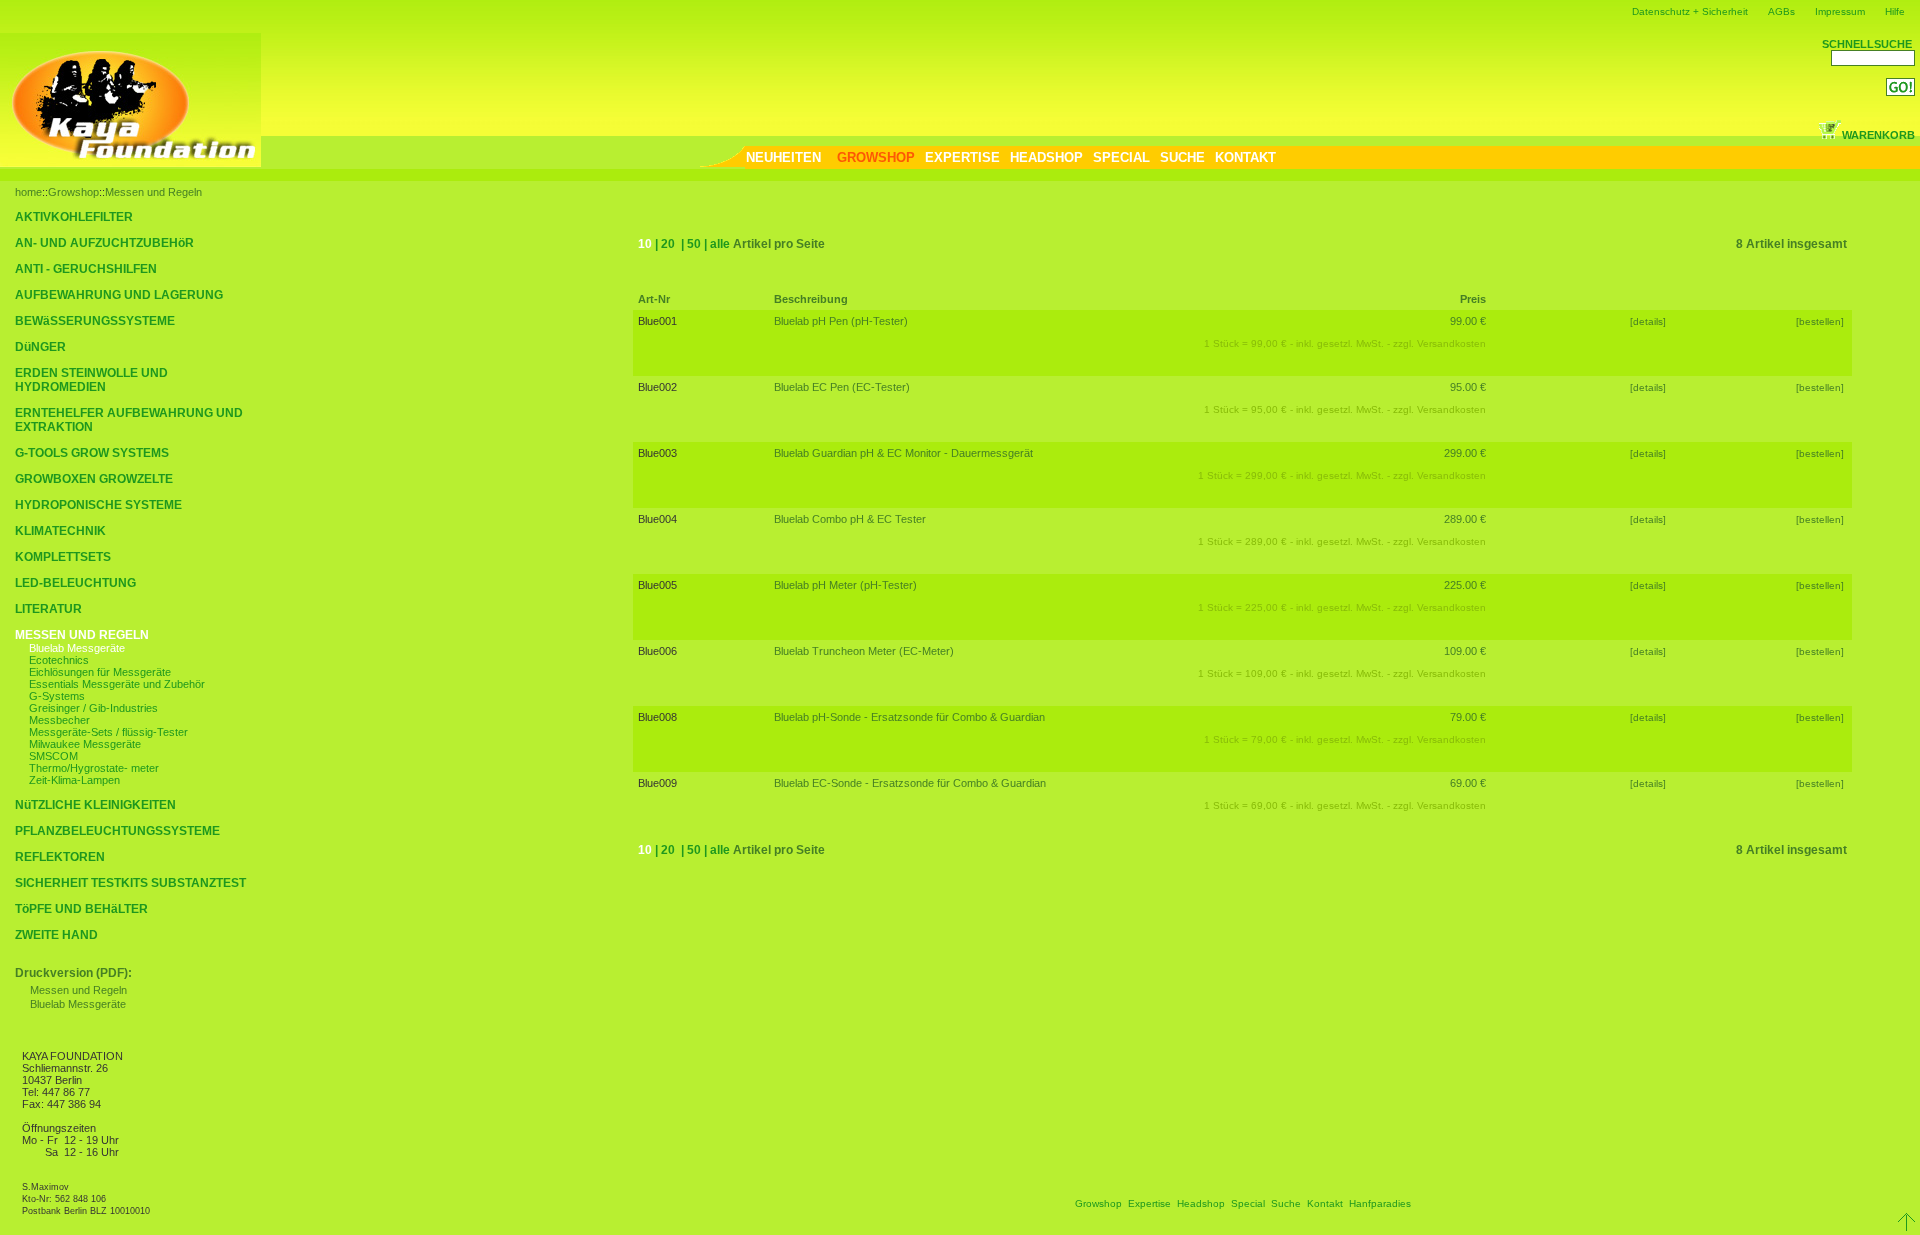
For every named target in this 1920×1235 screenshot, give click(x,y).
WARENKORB (1878, 135)
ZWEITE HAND (56, 935)
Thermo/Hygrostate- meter (94, 768)
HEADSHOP (1046, 157)
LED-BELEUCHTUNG (75, 583)
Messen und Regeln (153, 192)
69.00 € (1468, 783)
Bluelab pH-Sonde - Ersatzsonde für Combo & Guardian (909, 717)
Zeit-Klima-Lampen (74, 780)
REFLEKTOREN (60, 857)
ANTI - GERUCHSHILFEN (86, 269)
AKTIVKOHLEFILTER (74, 217)
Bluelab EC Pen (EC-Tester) (842, 387)
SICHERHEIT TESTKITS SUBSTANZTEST (130, 883)
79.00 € (1468, 717)
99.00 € (1468, 321)
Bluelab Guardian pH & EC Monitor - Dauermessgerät (903, 453)
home (28, 192)
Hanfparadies (1380, 1203)
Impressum (1840, 11)
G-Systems (57, 696)
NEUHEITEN (783, 157)
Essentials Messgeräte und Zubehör (117, 684)
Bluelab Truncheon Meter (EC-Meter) (864, 651)
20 (668, 244)
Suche (1286, 1203)
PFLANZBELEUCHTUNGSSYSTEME (117, 831)
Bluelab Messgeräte (77, 648)
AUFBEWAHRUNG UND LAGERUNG (119, 295)
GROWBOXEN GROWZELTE (94, 479)
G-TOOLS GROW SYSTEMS (92, 453)
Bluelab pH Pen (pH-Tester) (841, 321)
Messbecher (59, 720)
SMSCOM (53, 756)
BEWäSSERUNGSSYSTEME (95, 321)
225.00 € (1465, 585)
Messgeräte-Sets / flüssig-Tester (108, 732)
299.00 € (1465, 453)
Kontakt (1325, 1203)
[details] (1648, 321)
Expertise (1149, 1203)
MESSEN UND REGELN (82, 635)
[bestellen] (1821, 321)
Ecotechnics (59, 660)
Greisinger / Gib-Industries (93, 708)
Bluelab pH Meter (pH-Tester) (845, 585)
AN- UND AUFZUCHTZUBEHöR (104, 243)
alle (720, 244)
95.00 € (1468, 387)
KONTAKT (1245, 157)
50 (694, 244)
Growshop (73, 192)
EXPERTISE (962, 157)
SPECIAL (1121, 157)
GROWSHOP (876, 157)
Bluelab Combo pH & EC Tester (850, 519)
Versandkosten (1451, 343)
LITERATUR (48, 609)
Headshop (1201, 1203)
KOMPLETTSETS (63, 557)
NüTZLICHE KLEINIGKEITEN (95, 805)
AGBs (1781, 11)
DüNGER (40, 347)
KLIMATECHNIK (60, 531)
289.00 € (1465, 519)
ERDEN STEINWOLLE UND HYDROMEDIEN (91, 380)
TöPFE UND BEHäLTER (81, 909)
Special (1248, 1203)
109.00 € (1465, 651)
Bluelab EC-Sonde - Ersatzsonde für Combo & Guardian (910, 783)
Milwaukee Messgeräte (85, 744)
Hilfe (1895, 11)
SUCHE (1182, 157)
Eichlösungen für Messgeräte (100, 672)
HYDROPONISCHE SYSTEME (98, 505)
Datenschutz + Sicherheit (1690, 11)
